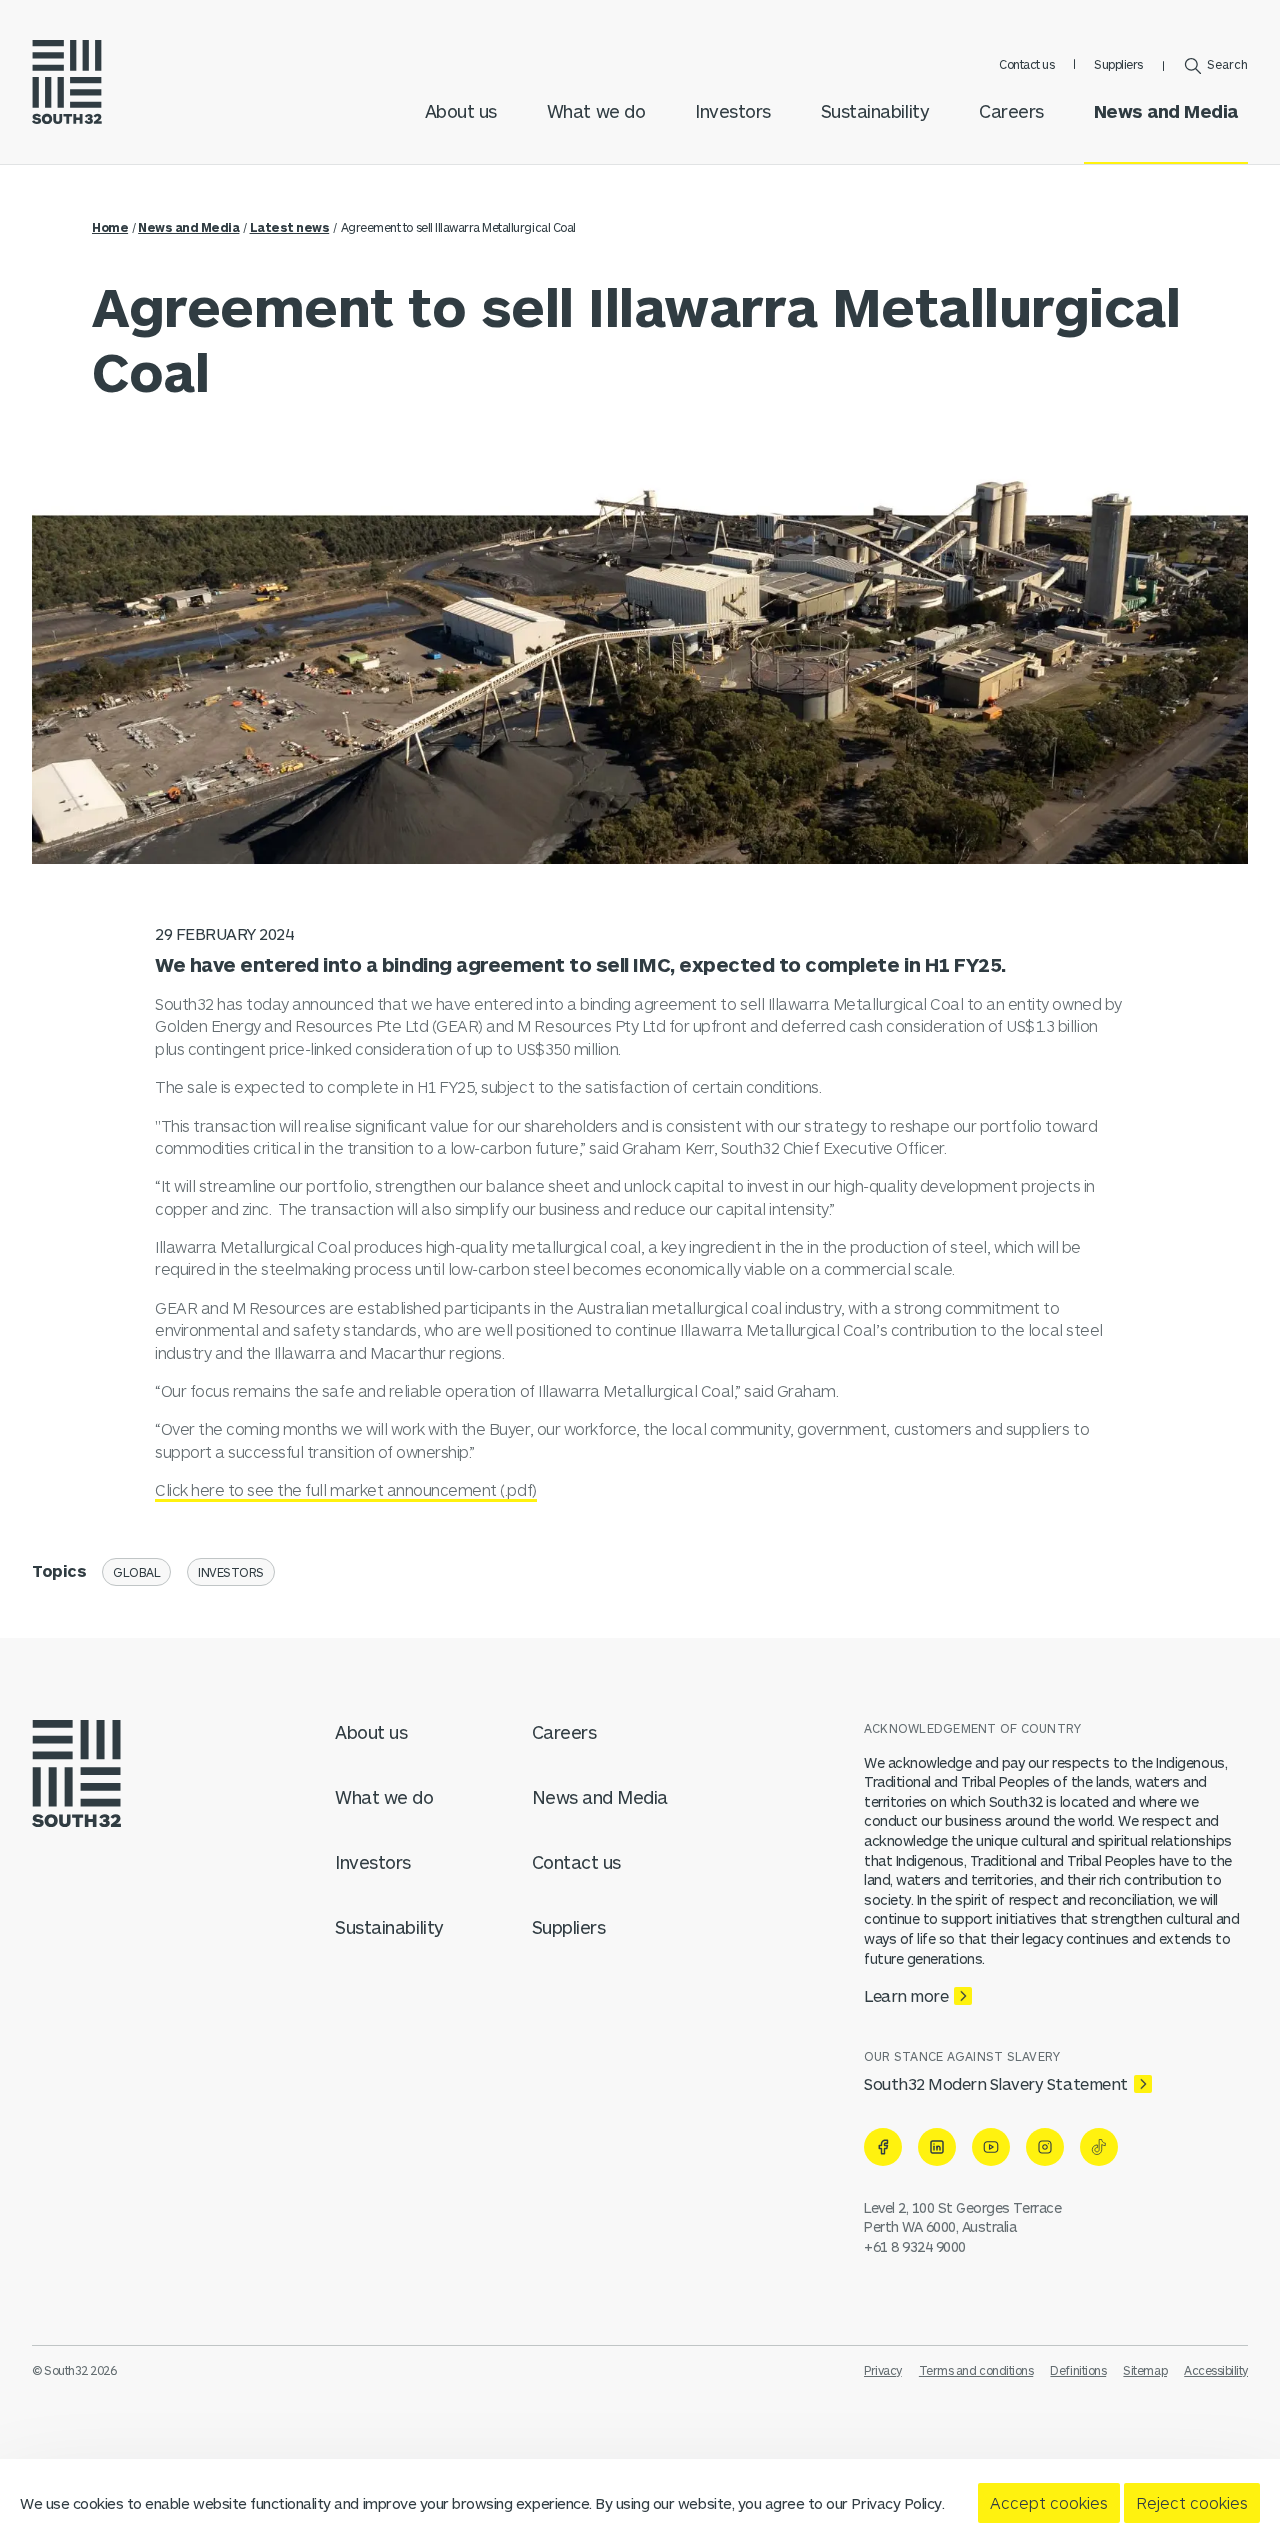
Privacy (883, 2370)
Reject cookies (1192, 2502)
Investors (733, 111)
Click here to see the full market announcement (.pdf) (346, 1489)
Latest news (290, 227)
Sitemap (1145, 2370)
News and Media (1166, 111)
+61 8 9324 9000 (915, 2246)
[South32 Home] (67, 82)
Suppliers (1118, 64)
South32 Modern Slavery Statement (996, 2083)
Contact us (1026, 64)
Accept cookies (1049, 2502)
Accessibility (1216, 2370)
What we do (596, 111)
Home (110, 227)
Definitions (1078, 2370)
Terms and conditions (976, 2370)
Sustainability (875, 111)
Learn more (906, 1995)
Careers (1011, 111)
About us (461, 111)
